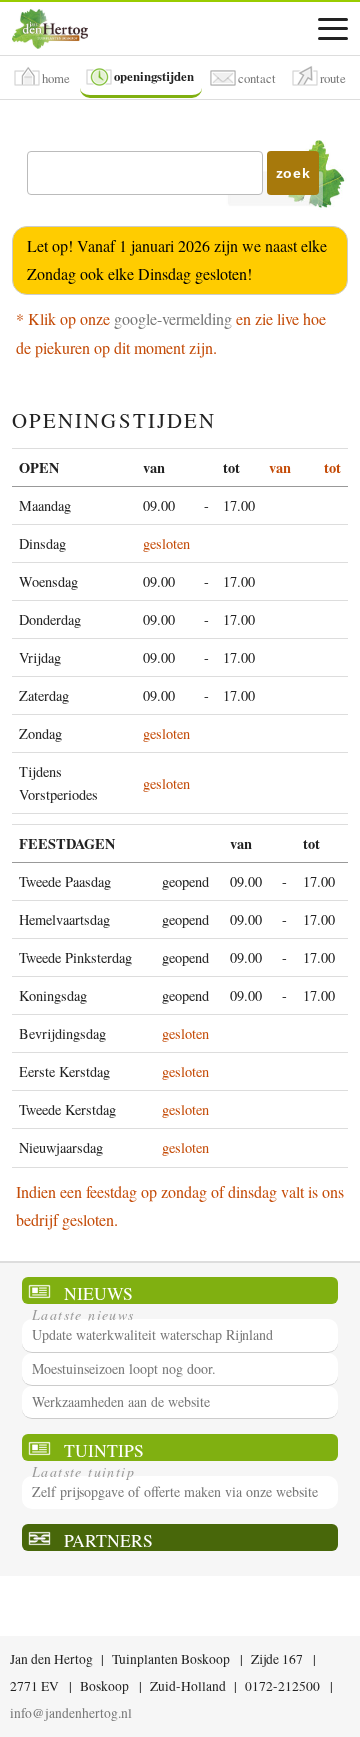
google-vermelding (173, 318)
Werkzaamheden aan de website (121, 1401)
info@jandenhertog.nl (71, 1713)
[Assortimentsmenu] (333, 29)
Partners (108, 1539)
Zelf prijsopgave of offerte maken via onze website (175, 1491)
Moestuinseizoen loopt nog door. (124, 1368)
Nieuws (98, 1292)
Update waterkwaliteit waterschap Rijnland (152, 1334)
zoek (293, 173)
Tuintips (104, 1449)
